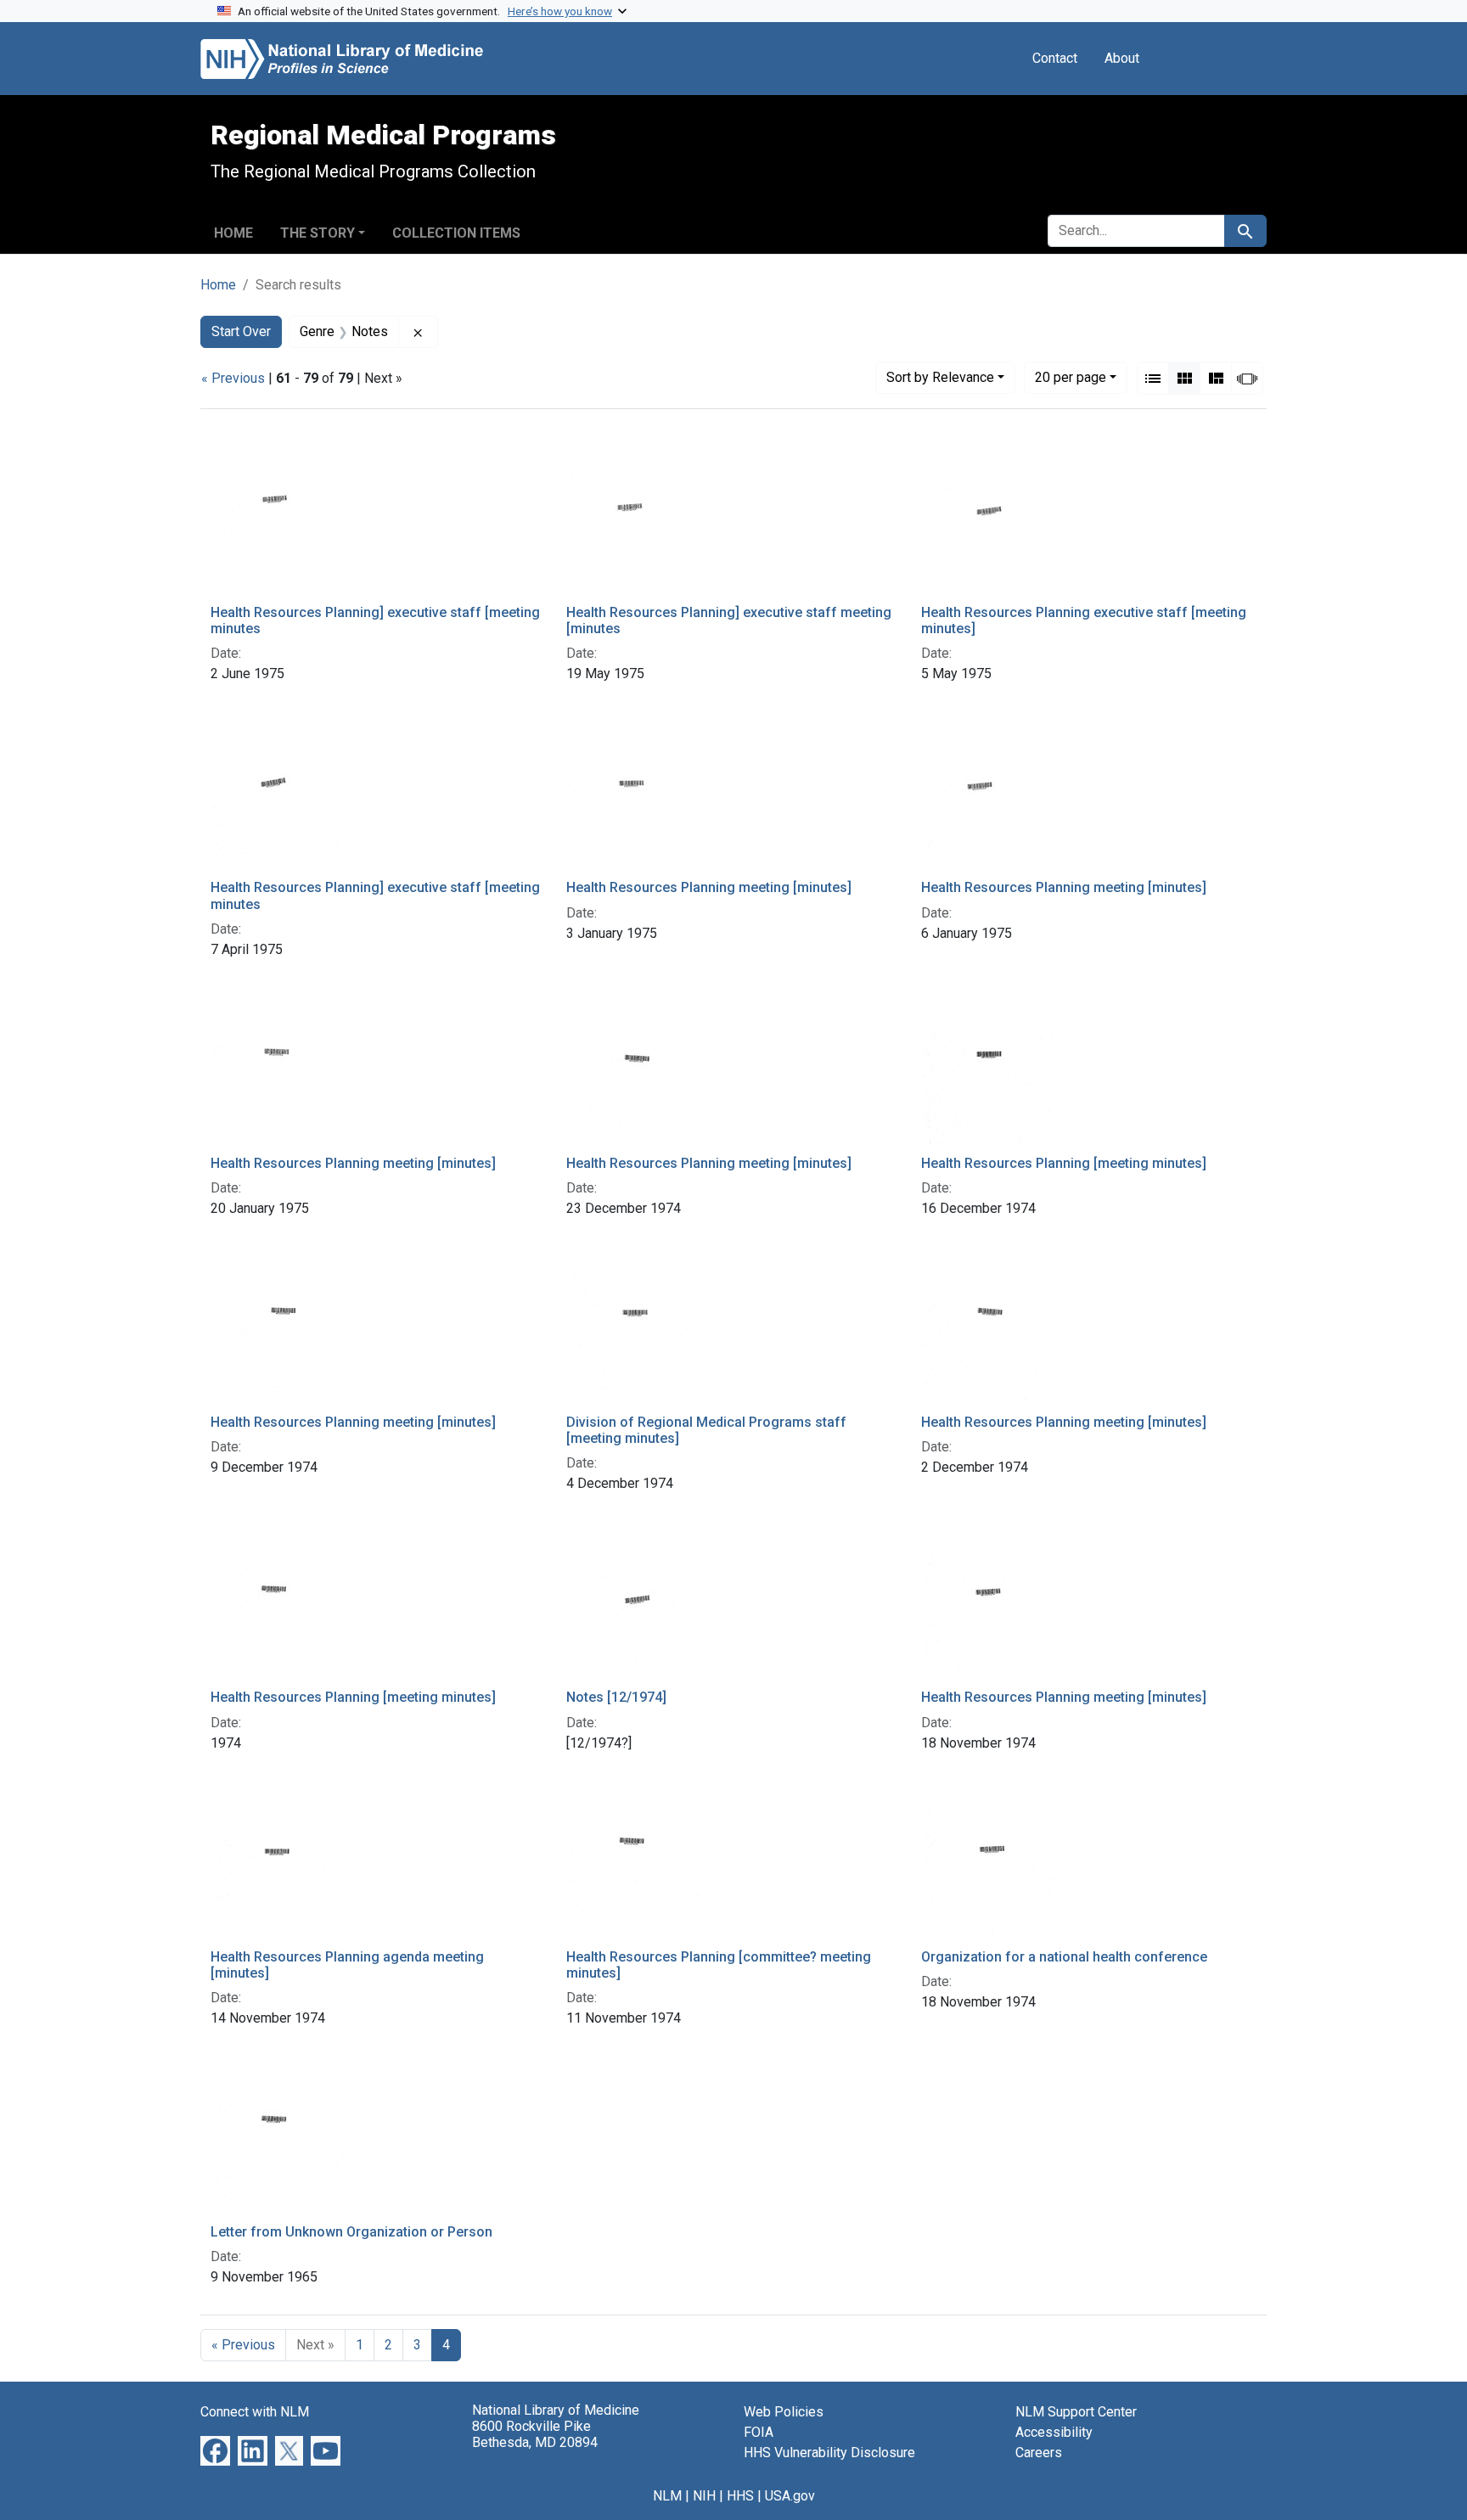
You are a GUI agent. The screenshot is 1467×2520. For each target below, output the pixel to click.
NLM (667, 2496)
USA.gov (790, 2496)
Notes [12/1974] (616, 1697)
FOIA (759, 2432)
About (1122, 58)
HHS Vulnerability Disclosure (829, 2453)
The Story (318, 233)
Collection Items (456, 233)
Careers (1039, 2453)
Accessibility (1054, 2432)
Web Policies (784, 2412)
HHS (740, 2496)
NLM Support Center (1076, 2412)
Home (233, 233)
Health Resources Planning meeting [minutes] (709, 887)
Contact (1055, 58)
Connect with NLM (255, 2412)
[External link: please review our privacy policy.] (215, 2450)
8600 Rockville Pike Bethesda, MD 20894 (535, 2434)
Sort (940, 377)
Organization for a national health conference (1064, 1957)
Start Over (241, 331)
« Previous (233, 378)
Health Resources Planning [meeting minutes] (1064, 1163)
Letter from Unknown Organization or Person (351, 2232)
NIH (704, 2496)
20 (1071, 377)
